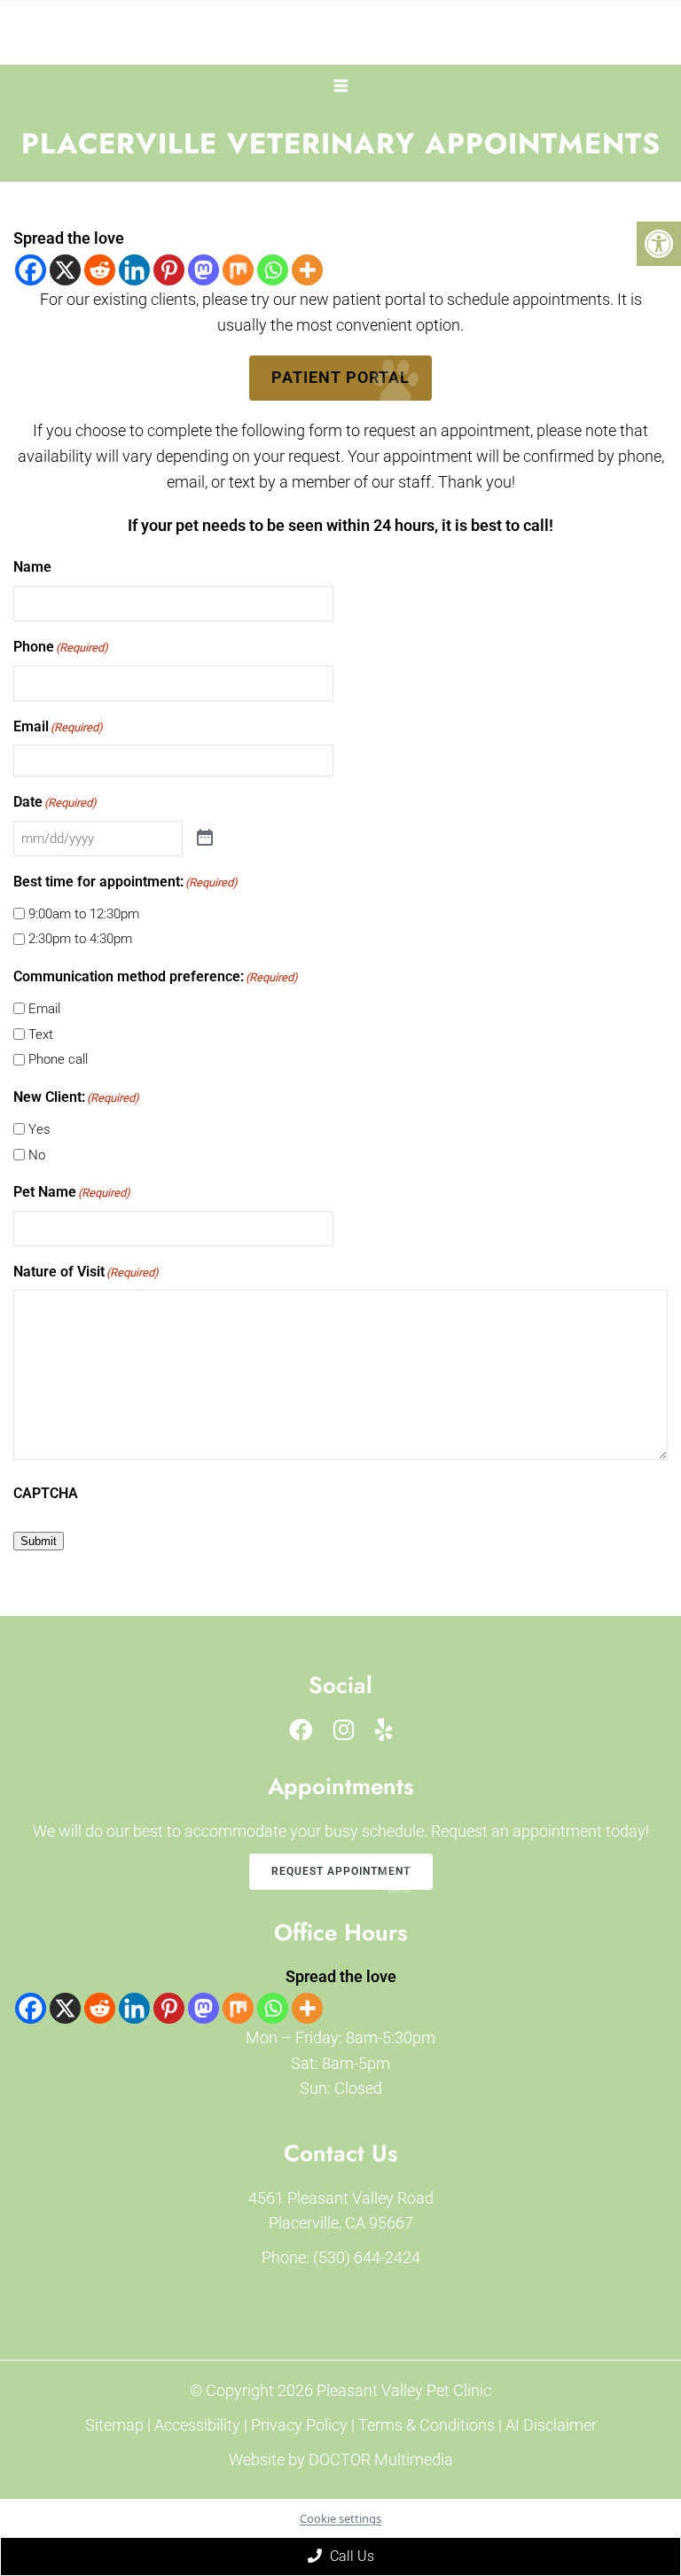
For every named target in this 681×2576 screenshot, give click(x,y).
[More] (307, 270)
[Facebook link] (301, 1730)
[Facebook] (31, 270)
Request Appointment (341, 1871)
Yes (39, 1129)
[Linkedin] (134, 270)
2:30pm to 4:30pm (80, 939)
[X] (65, 270)
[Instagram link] (344, 1730)
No (37, 1155)
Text (41, 1034)
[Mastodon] (204, 270)
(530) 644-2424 (367, 2257)
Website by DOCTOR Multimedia (341, 2459)
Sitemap (114, 2425)
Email (44, 1009)
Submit (39, 1541)
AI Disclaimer (551, 2425)
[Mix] (238, 270)
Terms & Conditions (428, 2425)
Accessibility (197, 2425)
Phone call (58, 1059)
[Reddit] (100, 270)
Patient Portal (340, 377)
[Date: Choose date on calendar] (205, 838)
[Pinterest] (169, 270)
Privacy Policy (301, 2425)
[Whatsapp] (273, 270)
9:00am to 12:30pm (84, 914)
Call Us (350, 2556)
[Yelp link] (384, 1730)
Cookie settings (340, 2518)
